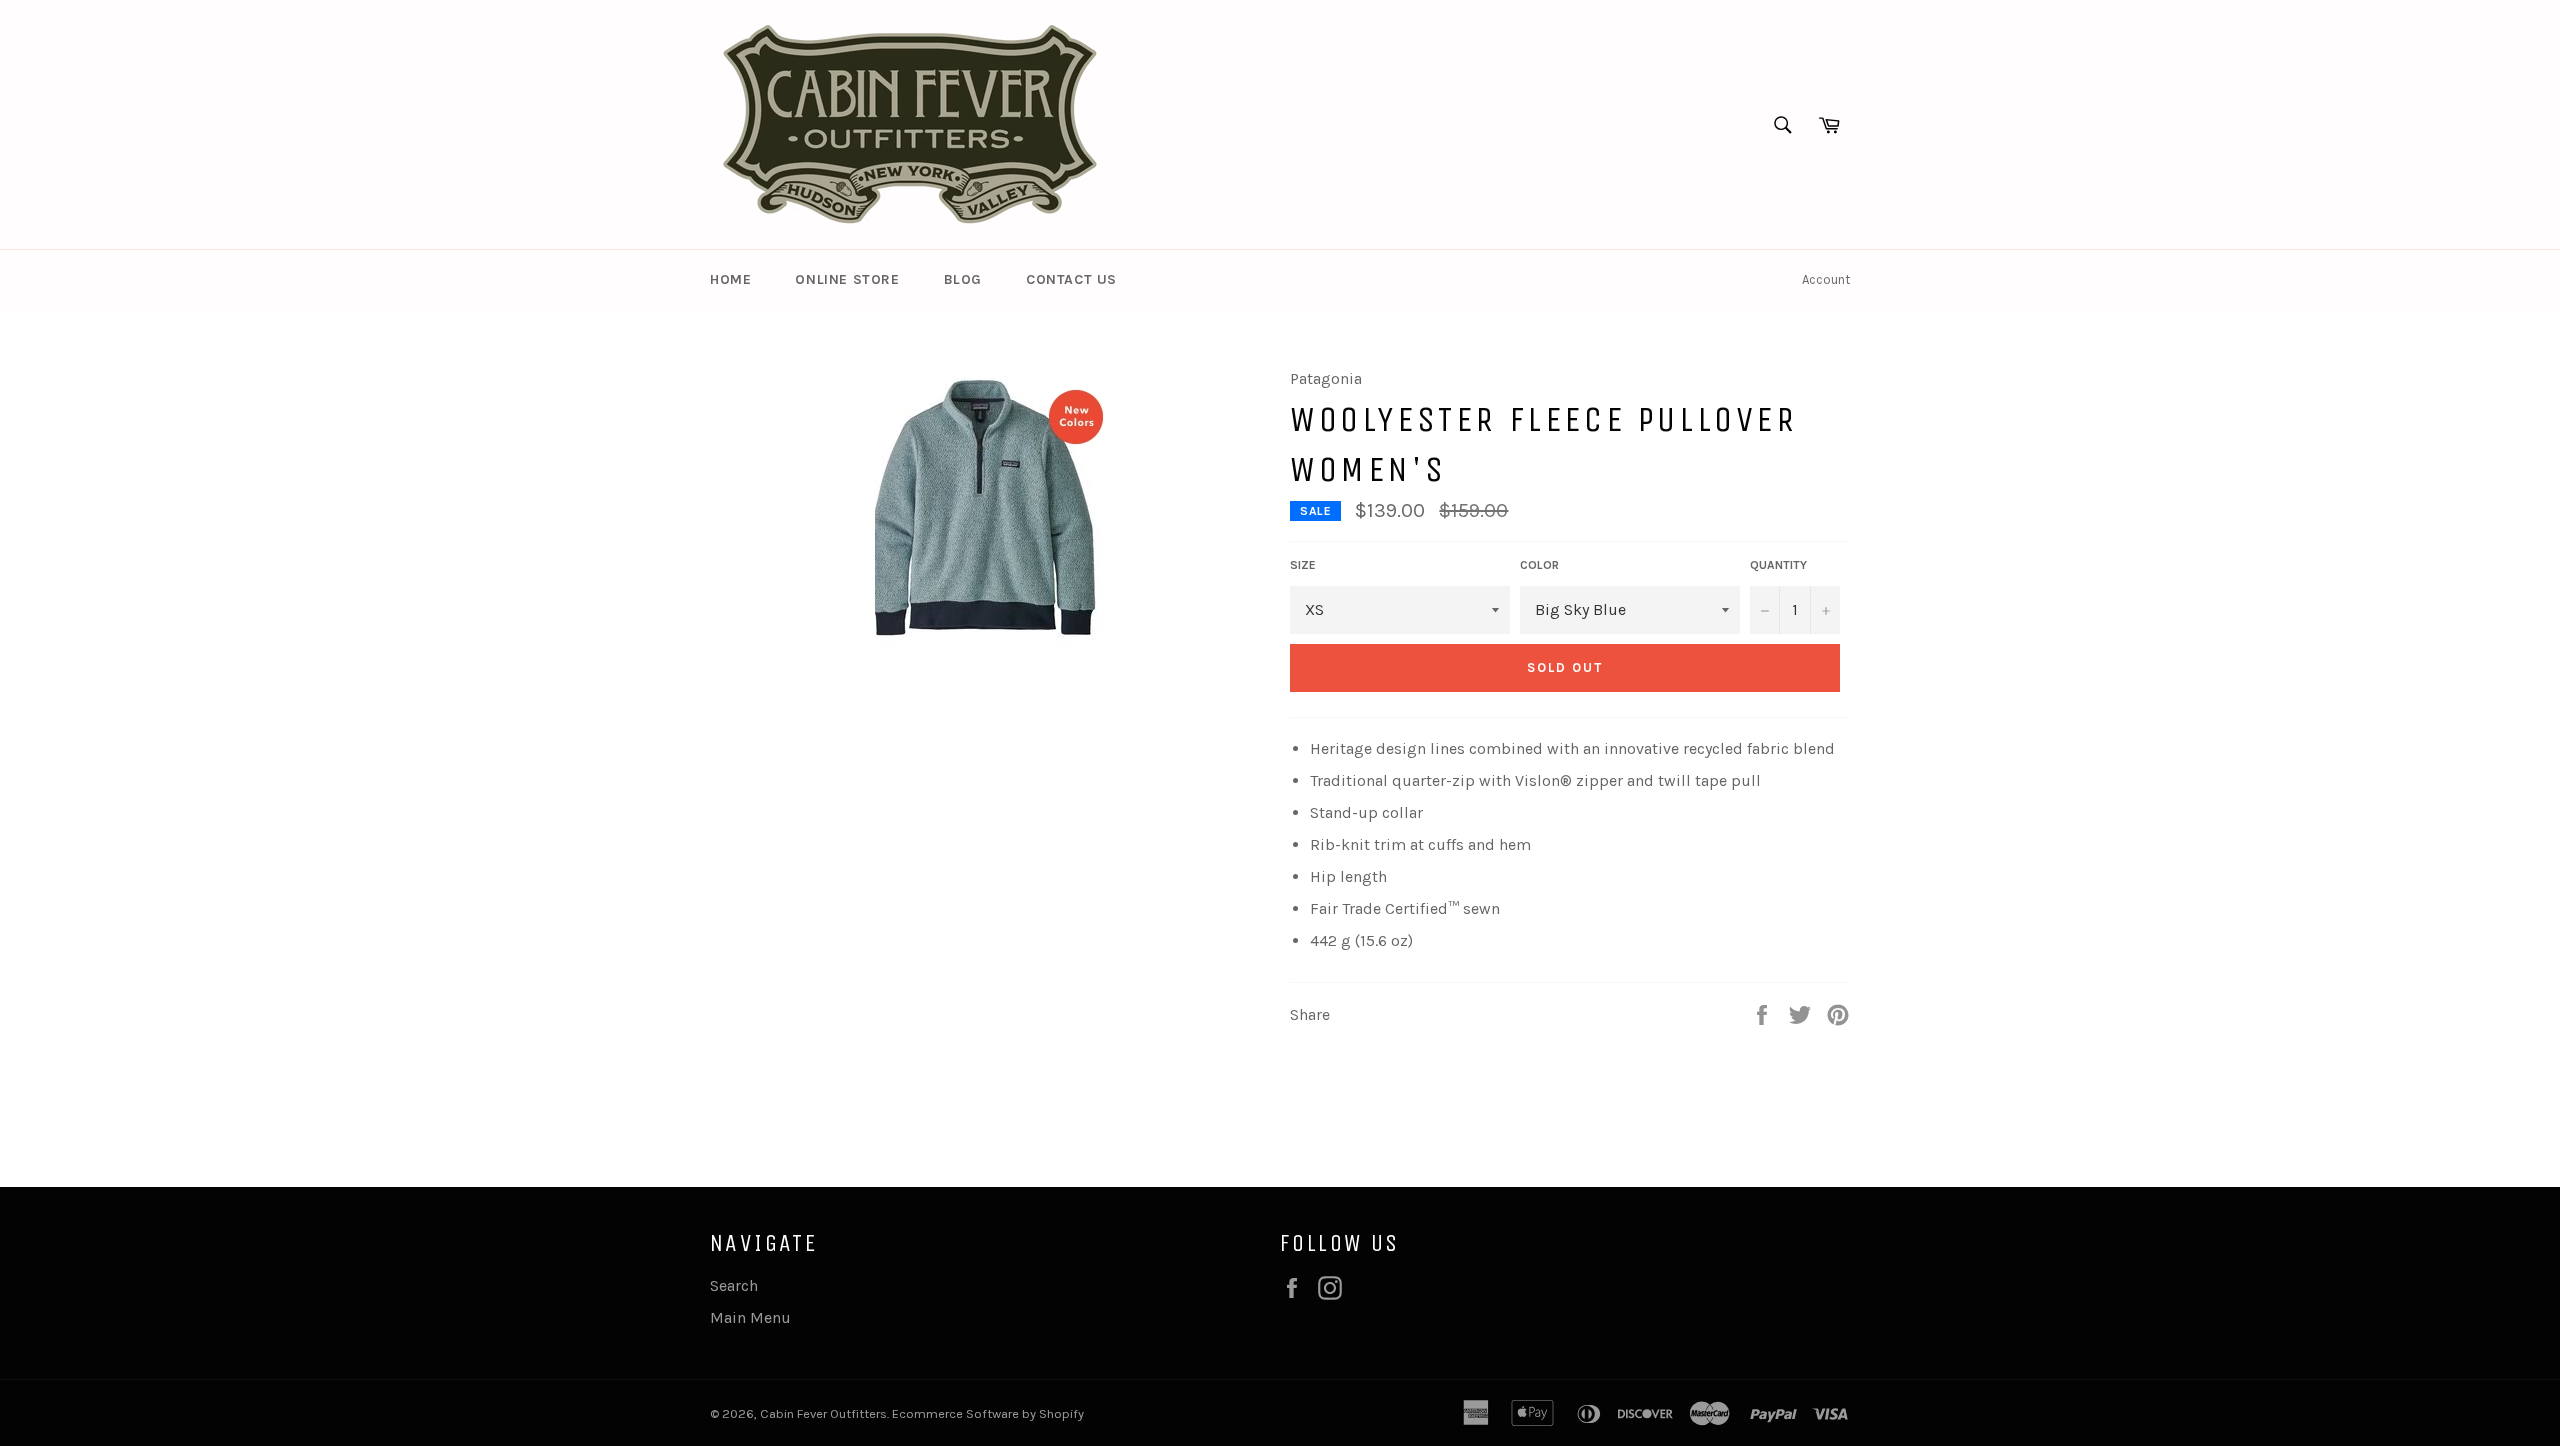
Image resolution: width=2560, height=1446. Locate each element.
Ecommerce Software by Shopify (988, 1413)
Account (1826, 279)
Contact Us (1071, 279)
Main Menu (750, 1317)
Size (1303, 565)
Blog (963, 279)
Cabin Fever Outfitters (823, 1413)
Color (1539, 565)
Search (734, 1285)
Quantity (1778, 565)
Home (730, 279)
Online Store (847, 279)
